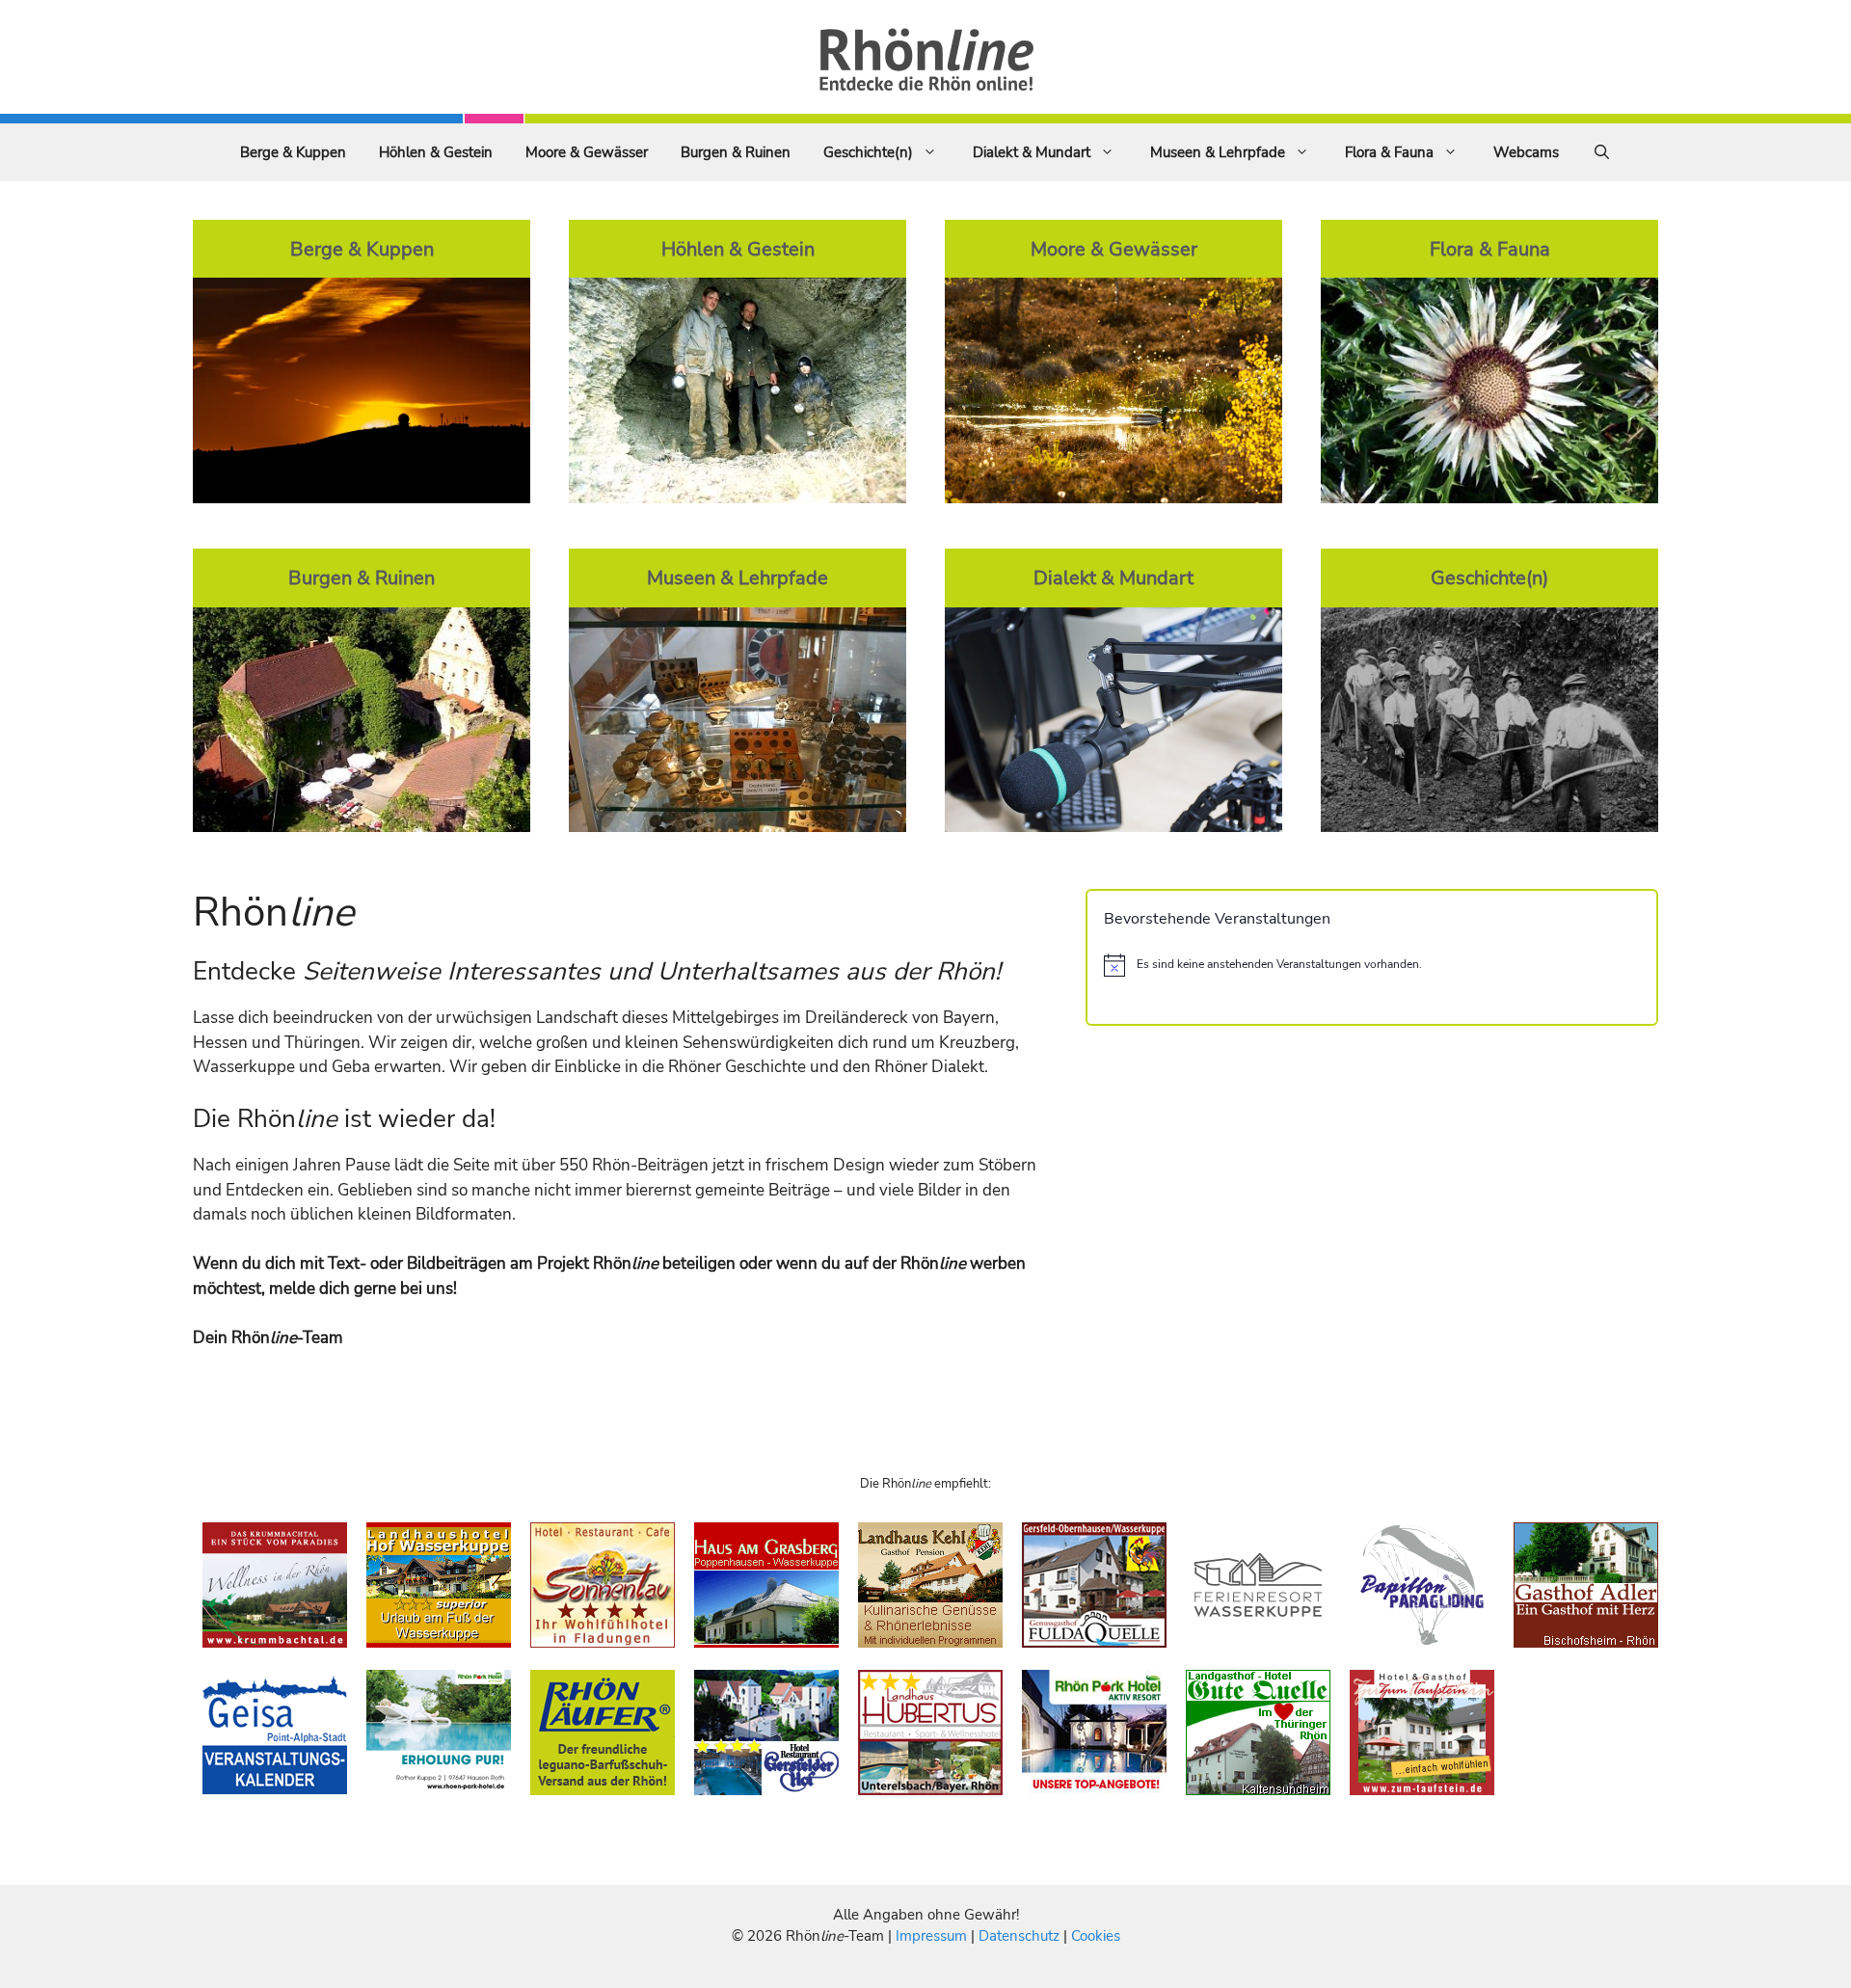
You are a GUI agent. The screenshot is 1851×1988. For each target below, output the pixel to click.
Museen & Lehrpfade (1218, 152)
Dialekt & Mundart (1032, 152)
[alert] (1372, 965)
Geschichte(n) (868, 152)
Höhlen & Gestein (436, 152)
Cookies (1096, 1936)
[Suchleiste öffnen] (1602, 152)
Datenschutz (1019, 1936)
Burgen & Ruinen (736, 152)
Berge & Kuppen (293, 152)
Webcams (1526, 152)
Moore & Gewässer (587, 152)
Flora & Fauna (1389, 152)
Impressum (933, 1936)
